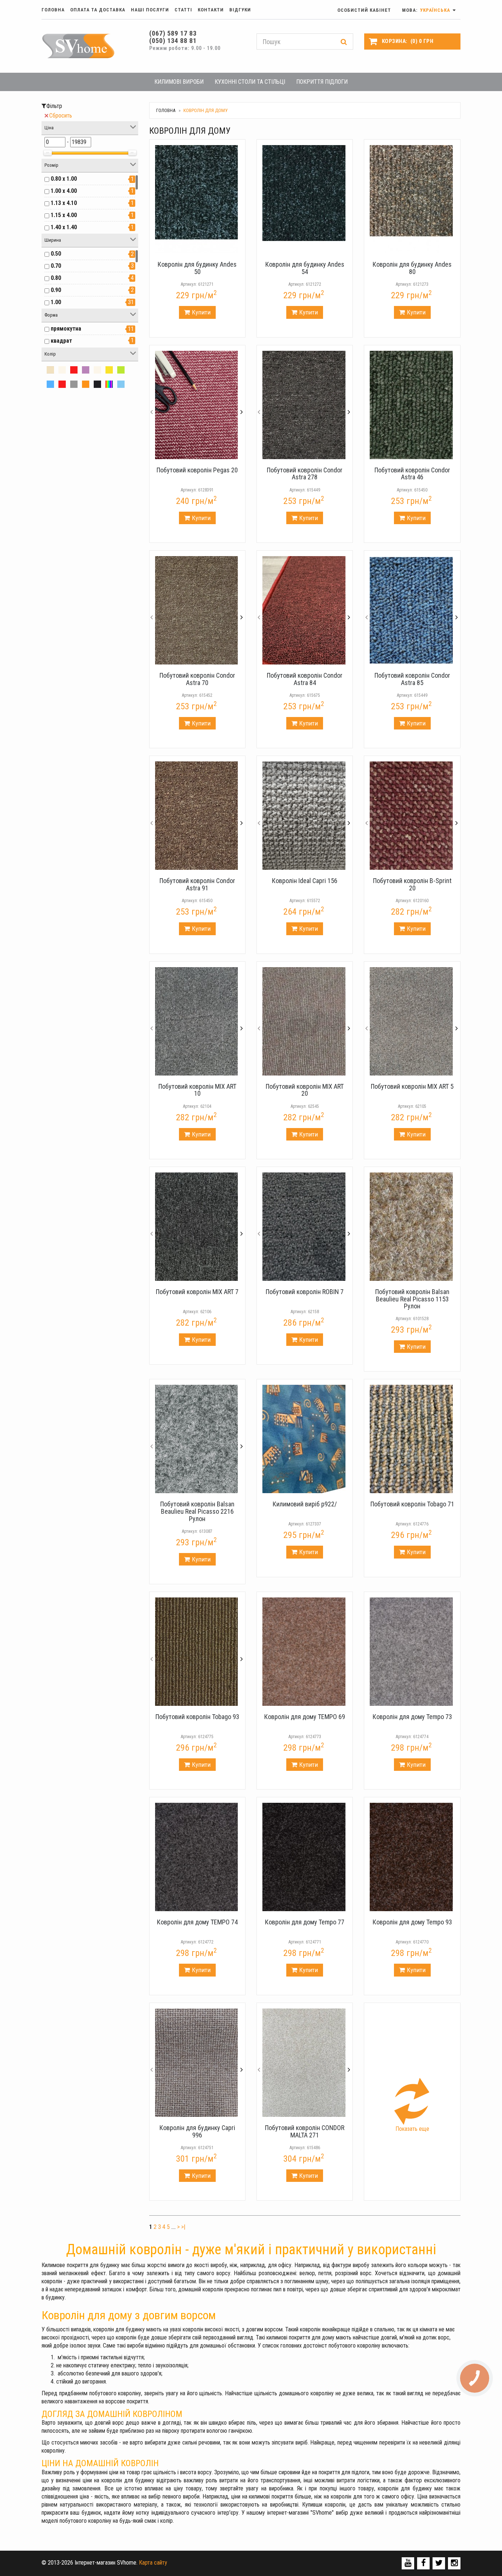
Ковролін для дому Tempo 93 (412, 1922)
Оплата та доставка (98, 10)
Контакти (211, 10)
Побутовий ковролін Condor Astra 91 (197, 884)
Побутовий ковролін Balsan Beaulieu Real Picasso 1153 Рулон (412, 1299)
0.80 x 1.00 (64, 179)
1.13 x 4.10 (64, 203)
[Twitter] (439, 2563)
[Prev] (152, 405)
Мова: (427, 10)
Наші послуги (150, 10)
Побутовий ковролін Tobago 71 (412, 1504)
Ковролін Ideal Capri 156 (305, 881)
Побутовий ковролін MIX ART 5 (412, 1086)
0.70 (56, 266)
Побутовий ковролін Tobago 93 (197, 1717)
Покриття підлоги (322, 82)
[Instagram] (454, 2563)
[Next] (241, 405)
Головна (53, 10)
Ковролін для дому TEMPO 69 (305, 1717)
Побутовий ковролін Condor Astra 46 (412, 474)
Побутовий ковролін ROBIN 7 (305, 1292)
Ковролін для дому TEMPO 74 (197, 1922)
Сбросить (61, 116)
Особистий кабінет (364, 10)
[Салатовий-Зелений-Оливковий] (121, 370)
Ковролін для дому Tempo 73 (412, 1717)
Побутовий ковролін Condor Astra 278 (305, 474)
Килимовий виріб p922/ (305, 1504)
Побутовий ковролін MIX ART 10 (197, 1090)
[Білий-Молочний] (62, 370)
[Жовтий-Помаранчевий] (109, 370)
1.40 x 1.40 (64, 227)
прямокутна (66, 329)
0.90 (56, 290)
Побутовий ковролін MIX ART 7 (197, 1292)
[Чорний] (97, 384)
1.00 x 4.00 (64, 191)
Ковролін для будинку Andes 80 (412, 268)
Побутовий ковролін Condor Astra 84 (305, 679)
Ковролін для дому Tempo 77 (305, 1922)
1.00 (56, 302)
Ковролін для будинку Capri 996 (197, 2131)
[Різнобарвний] (109, 384)
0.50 (56, 254)
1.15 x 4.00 (64, 215)
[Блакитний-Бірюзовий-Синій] (50, 384)
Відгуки (240, 10)
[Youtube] (408, 2563)
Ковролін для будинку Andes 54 (305, 268)
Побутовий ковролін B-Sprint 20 (412, 884)
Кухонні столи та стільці (250, 82)
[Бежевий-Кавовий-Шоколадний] (50, 370)
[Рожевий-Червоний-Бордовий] (74, 370)
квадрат (61, 341)
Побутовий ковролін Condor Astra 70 (197, 679)
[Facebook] (424, 2563)
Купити (201, 312)
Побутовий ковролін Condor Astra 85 (412, 679)
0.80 (56, 278)
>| (183, 2227)
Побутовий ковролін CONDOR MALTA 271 (305, 2131)
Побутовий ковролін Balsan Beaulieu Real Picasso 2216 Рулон (197, 1511)
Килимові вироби (179, 82)
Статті (183, 10)
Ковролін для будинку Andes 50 (197, 268)
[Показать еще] (412, 2101)
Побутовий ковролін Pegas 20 (197, 470)
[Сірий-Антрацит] (74, 384)
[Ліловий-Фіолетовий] (86, 370)
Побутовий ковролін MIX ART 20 (305, 1090)
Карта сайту (153, 2563)
